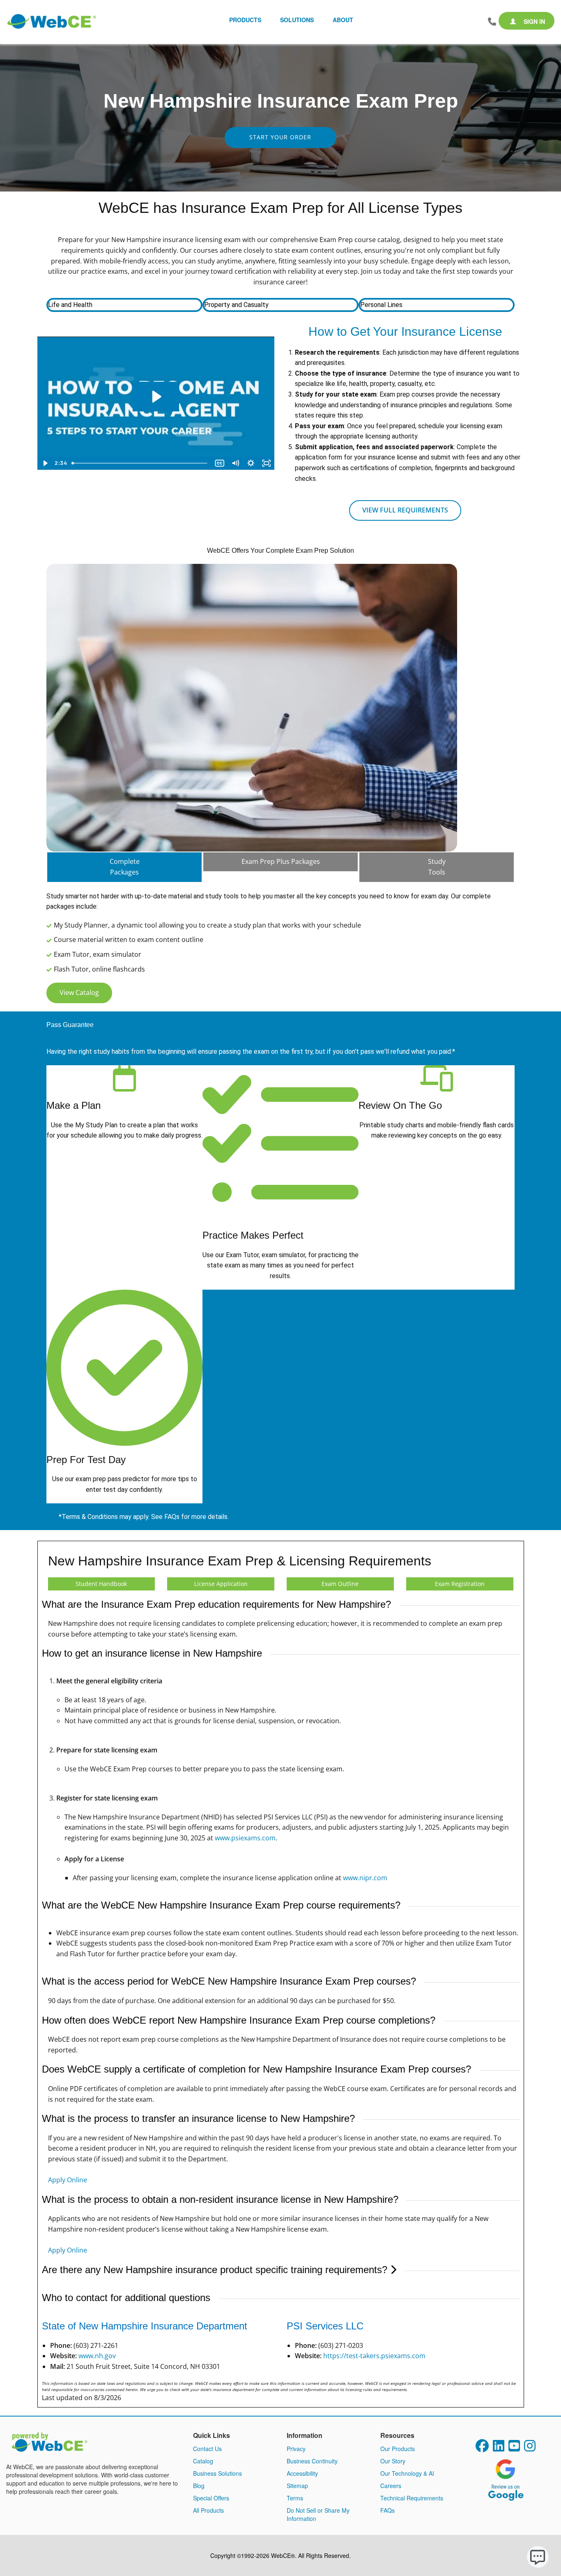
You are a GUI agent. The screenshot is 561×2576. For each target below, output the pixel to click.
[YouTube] (514, 2448)
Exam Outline (340, 1584)
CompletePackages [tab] (125, 867)
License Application (221, 1584)
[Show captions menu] (220, 463)
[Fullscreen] (267, 463)
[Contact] (492, 22)
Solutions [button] (297, 20)
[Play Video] (45, 463)
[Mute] (235, 463)
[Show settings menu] (251, 463)
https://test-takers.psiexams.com (374, 2356)
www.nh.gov (97, 2356)
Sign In (533, 21)
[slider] (140, 463)
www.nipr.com (365, 1878)
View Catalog (79, 993)
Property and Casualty (236, 305)
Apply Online (68, 2180)
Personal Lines (381, 305)
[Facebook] (482, 2448)
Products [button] (245, 20)
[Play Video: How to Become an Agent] (156, 397)
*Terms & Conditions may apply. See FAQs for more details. (144, 1517)
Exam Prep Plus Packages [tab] (281, 861)
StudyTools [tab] (437, 867)
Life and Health (70, 305)
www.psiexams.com (245, 1838)
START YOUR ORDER (280, 137)
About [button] (343, 20)
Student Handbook (101, 1584)
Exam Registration (460, 1584)
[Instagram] (530, 2448)
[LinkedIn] (499, 2448)
